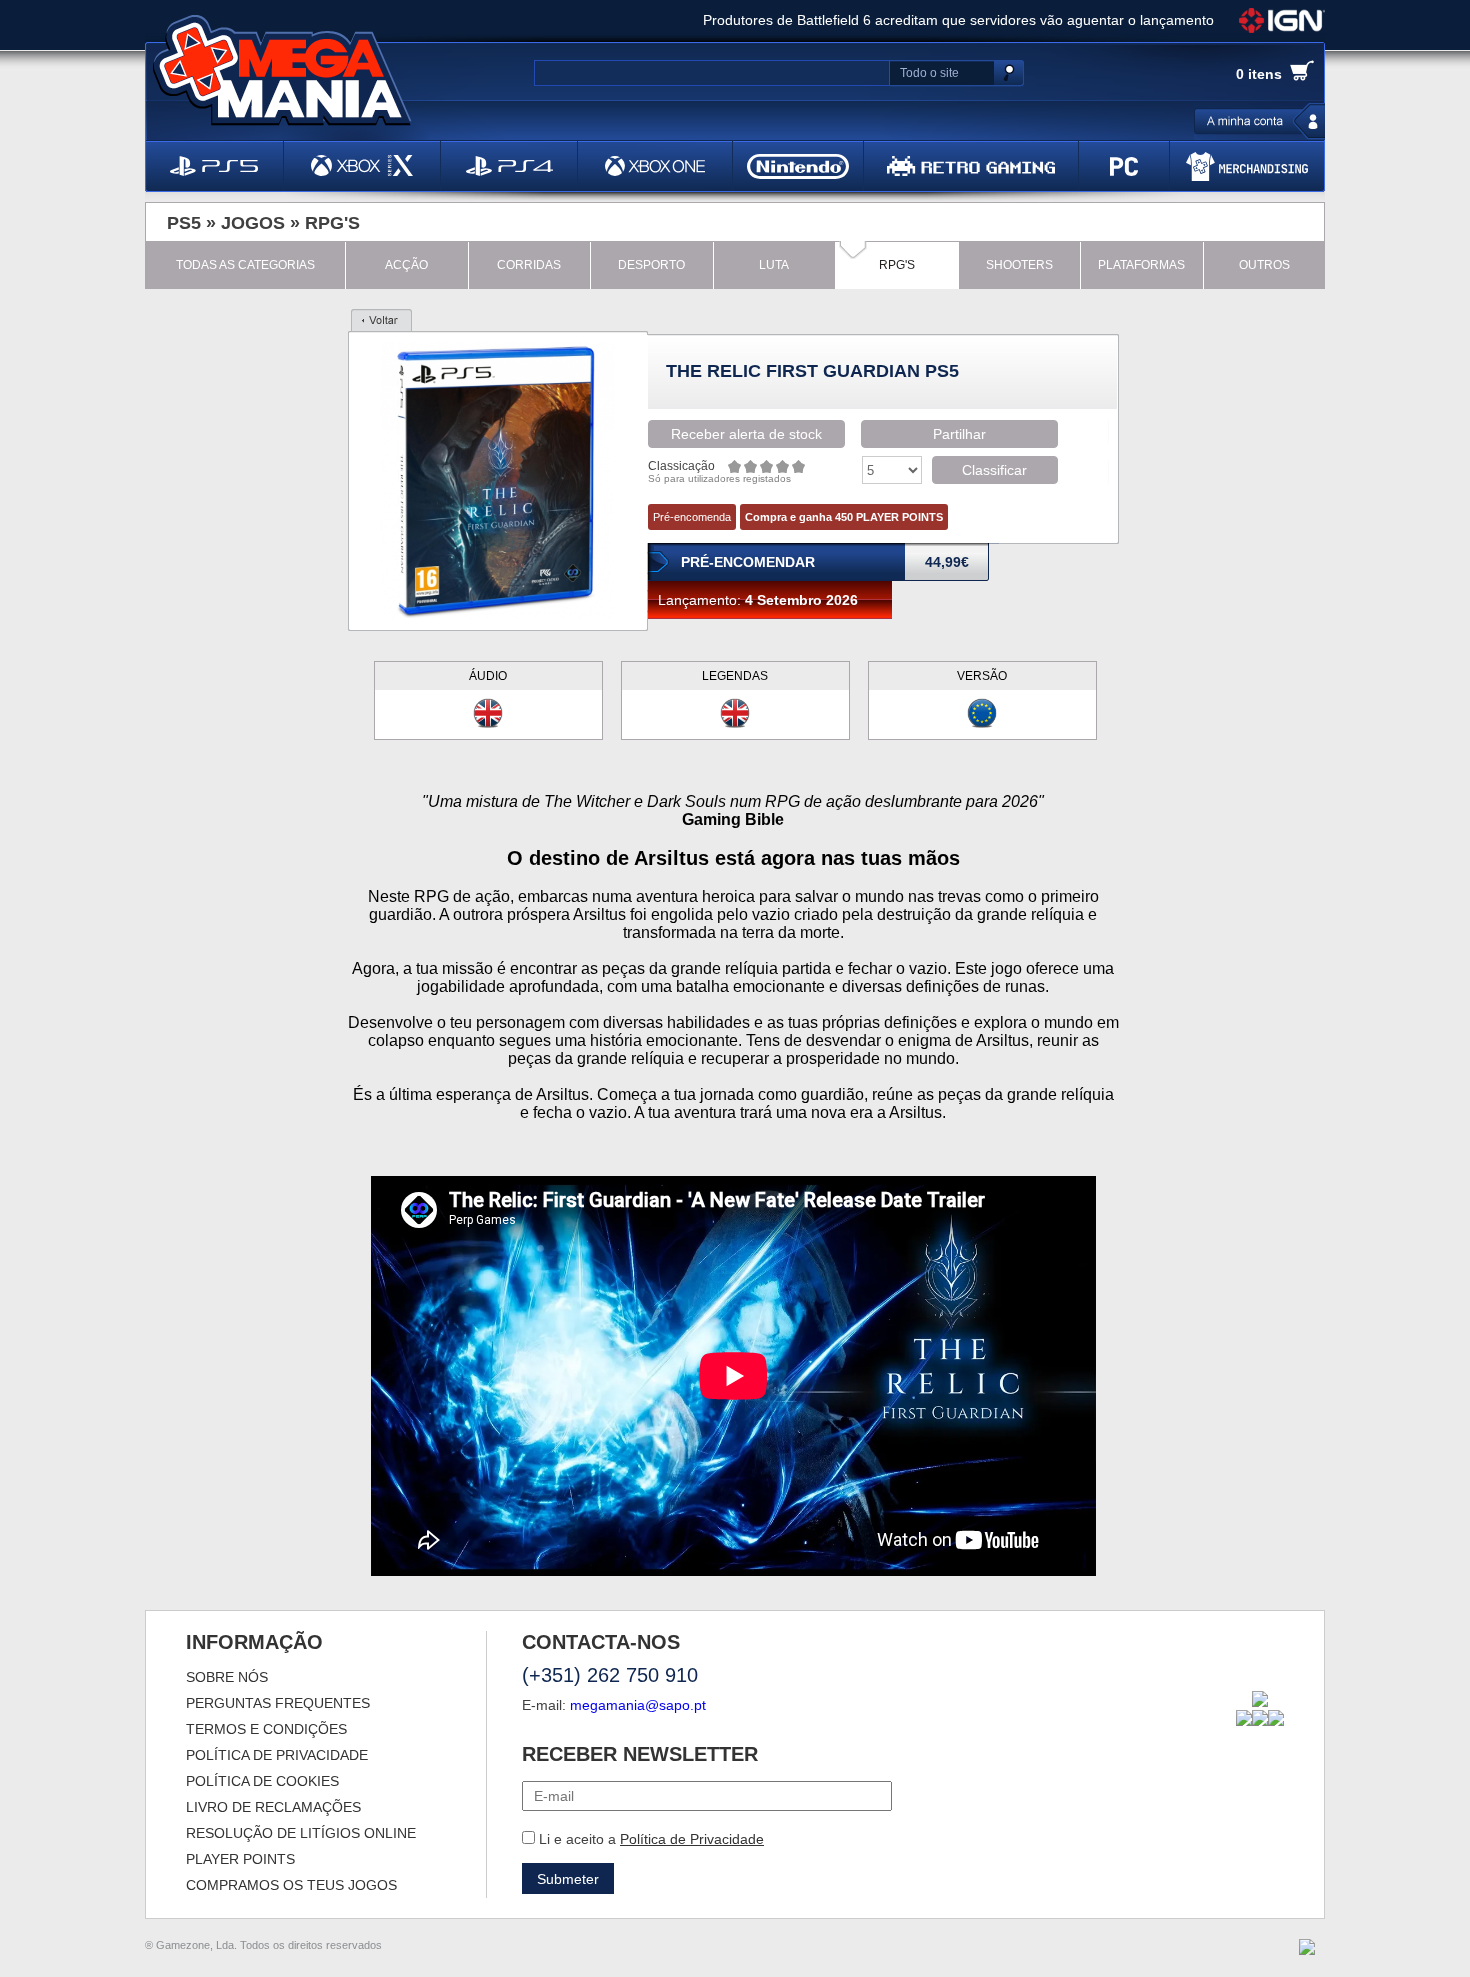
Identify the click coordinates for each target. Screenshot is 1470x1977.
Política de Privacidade (692, 1839)
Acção (406, 265)
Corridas (529, 265)
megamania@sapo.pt (638, 1705)
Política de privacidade (277, 1755)
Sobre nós (227, 1677)
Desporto (651, 265)
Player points (240, 1859)
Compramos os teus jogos (291, 1885)
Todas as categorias (245, 265)
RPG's (332, 223)
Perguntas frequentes (278, 1703)
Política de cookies (262, 1781)
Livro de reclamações (273, 1807)
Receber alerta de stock (746, 434)
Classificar (994, 470)
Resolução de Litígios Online (301, 1833)
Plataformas (1141, 265)
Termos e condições (266, 1729)
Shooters (1019, 265)
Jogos (253, 223)
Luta (774, 265)
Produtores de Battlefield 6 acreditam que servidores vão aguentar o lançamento (958, 20)
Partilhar (959, 434)
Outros (1264, 265)
